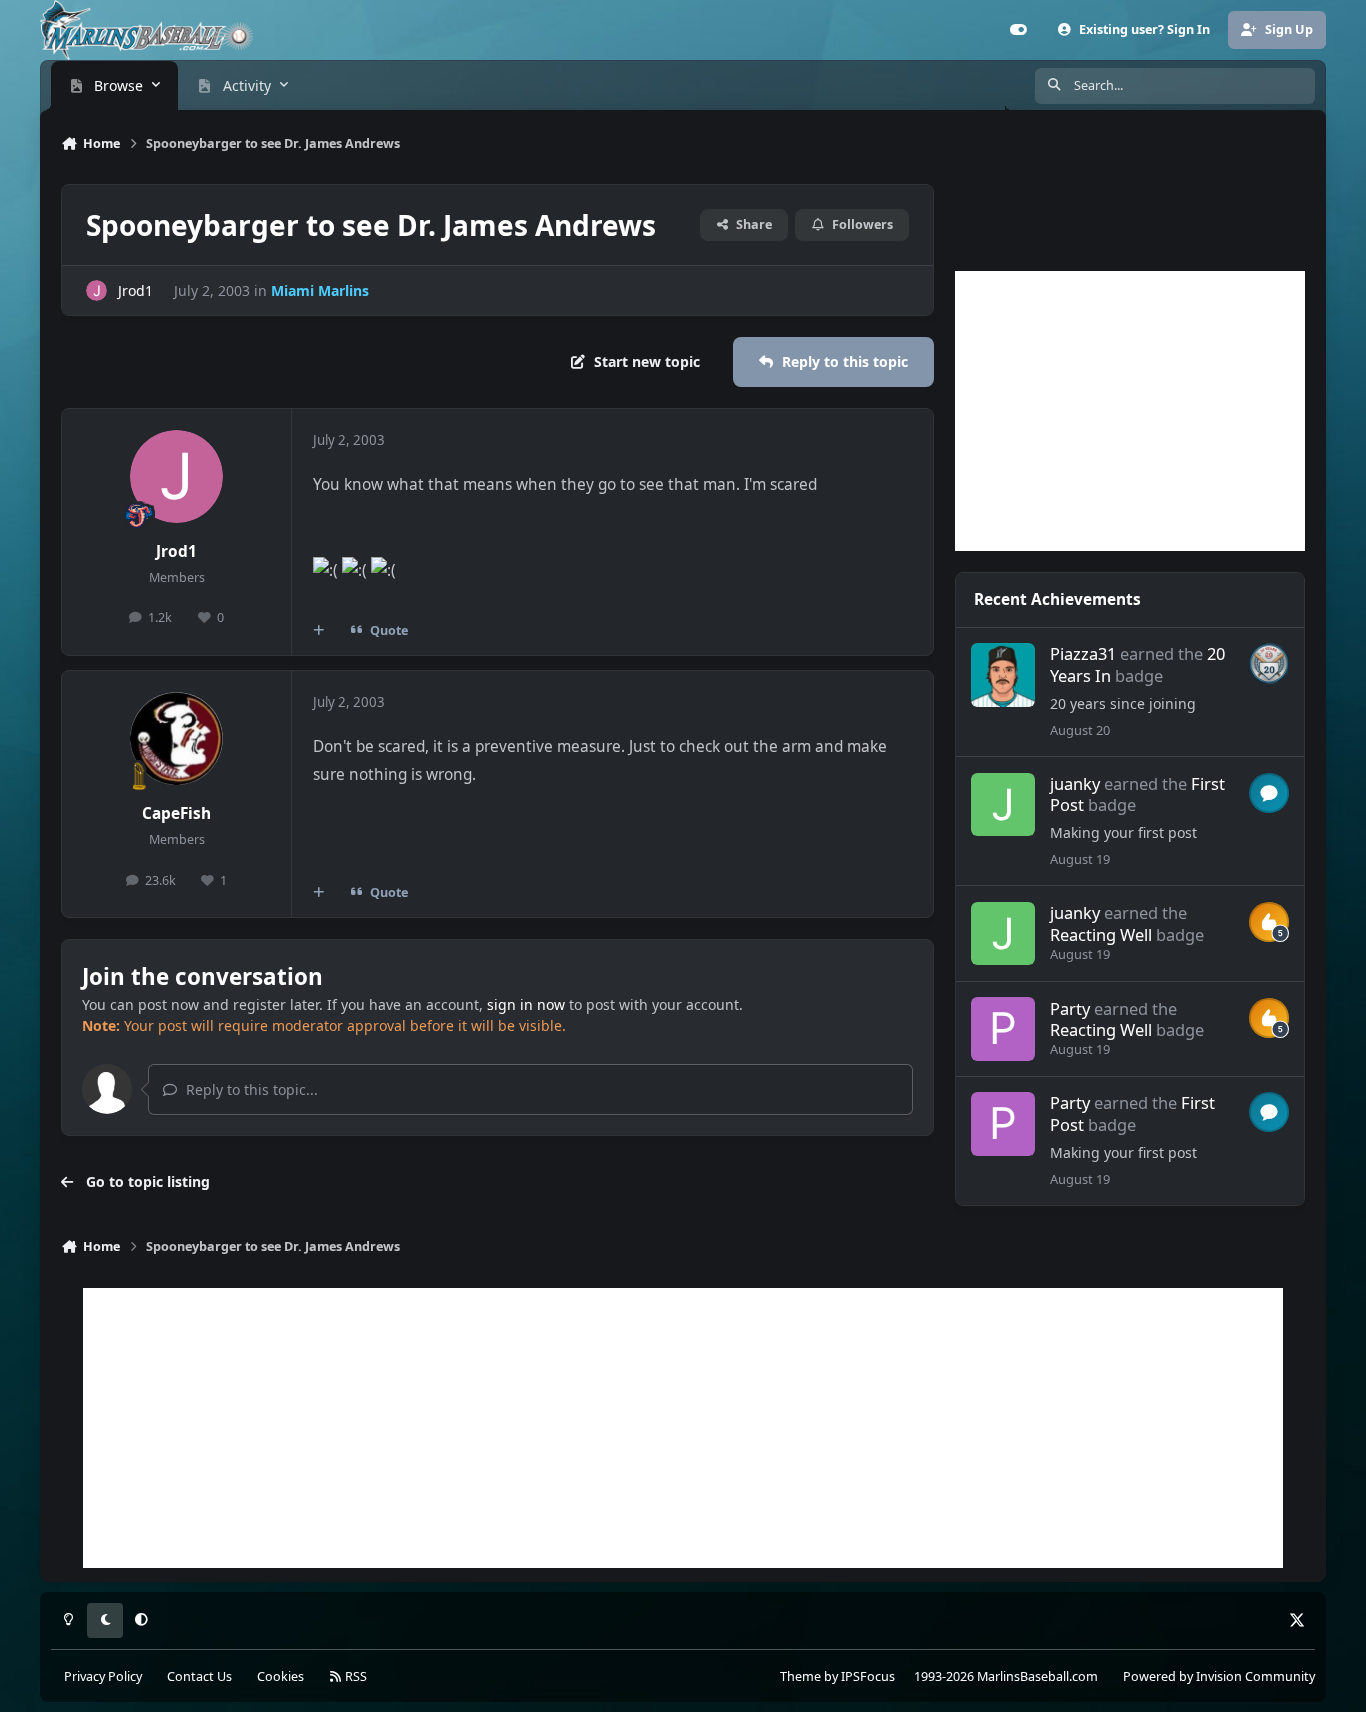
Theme (800, 1676)
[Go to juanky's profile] (1002, 804)
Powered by (1219, 1676)
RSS (354, 1676)
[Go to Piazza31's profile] (1002, 674)
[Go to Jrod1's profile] (96, 290)
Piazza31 (1083, 653)
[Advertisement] (1130, 411)
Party (1070, 1008)
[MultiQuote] (319, 631)
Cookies (280, 1676)
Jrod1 (135, 290)
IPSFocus (868, 1676)
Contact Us (199, 1676)
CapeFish (176, 813)
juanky (1075, 783)
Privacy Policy (103, 1676)
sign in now (526, 1004)
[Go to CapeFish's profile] (177, 739)
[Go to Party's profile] (1002, 1028)
